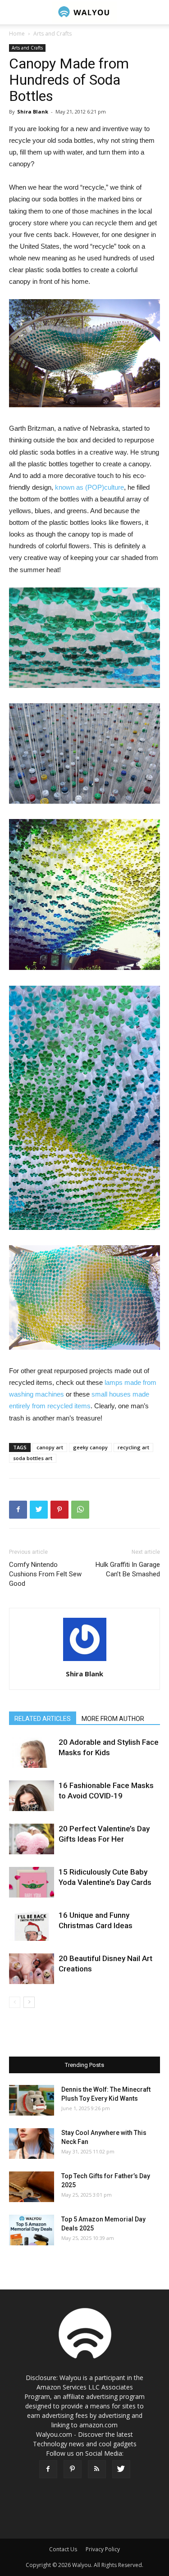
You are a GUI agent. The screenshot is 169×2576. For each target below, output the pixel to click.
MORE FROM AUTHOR (113, 1719)
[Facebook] (48, 2469)
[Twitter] (121, 2469)
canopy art (50, 1447)
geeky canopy (90, 1447)
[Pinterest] (73, 2469)
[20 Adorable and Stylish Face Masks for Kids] (32, 1753)
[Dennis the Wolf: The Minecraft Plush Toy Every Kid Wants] (32, 2100)
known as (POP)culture (89, 487)
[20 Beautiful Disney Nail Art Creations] (32, 1969)
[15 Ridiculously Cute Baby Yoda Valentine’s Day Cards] (32, 1882)
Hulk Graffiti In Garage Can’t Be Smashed (128, 1569)
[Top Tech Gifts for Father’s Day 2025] (32, 2187)
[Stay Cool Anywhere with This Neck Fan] (32, 2144)
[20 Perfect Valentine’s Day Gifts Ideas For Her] (32, 1839)
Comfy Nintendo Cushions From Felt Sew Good (45, 1574)
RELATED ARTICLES (43, 1719)
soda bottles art (33, 1458)
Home (17, 34)
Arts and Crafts (53, 34)
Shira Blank (33, 112)
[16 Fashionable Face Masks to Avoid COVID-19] (32, 1796)
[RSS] (97, 2469)
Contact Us (63, 2549)
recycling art (133, 1447)
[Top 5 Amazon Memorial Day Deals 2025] (32, 2230)
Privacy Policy (103, 2549)
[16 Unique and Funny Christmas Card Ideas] (32, 1926)
